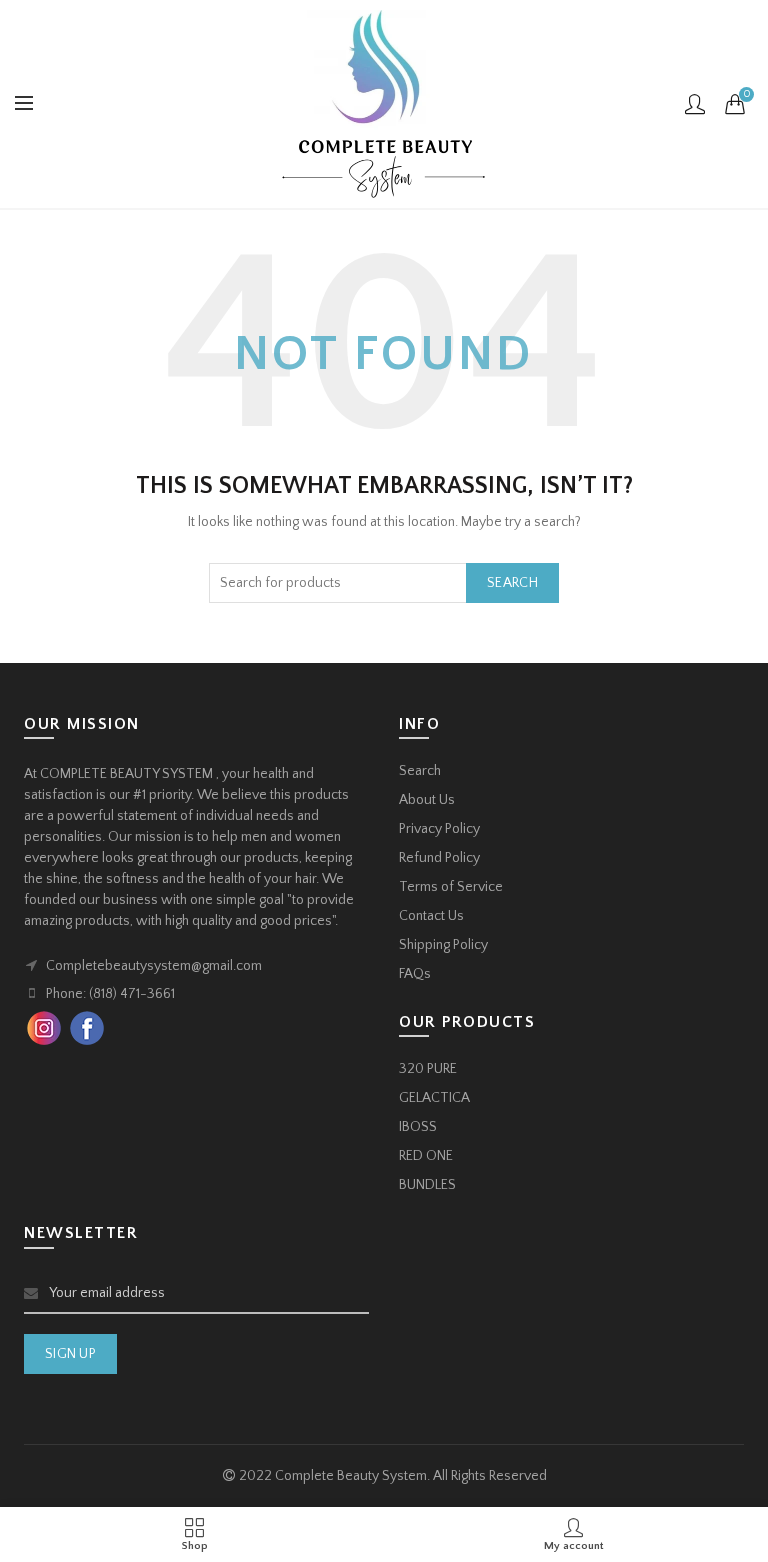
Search (512, 583)
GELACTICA (434, 1098)
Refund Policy (439, 858)
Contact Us (431, 916)
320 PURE (428, 1069)
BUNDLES (427, 1185)
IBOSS (418, 1127)
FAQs (415, 974)
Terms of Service (451, 887)
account (695, 104)
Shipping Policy (443, 945)
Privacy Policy (439, 829)
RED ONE (426, 1156)
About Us (427, 800)
